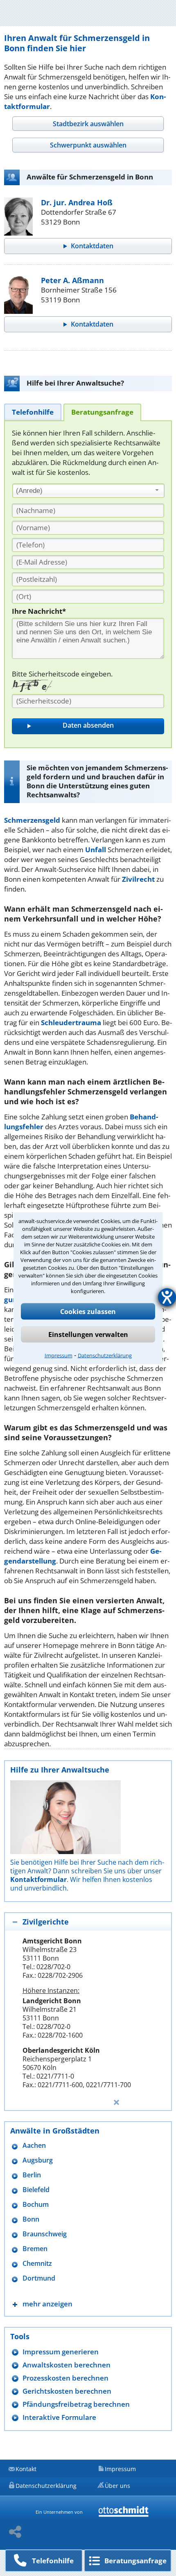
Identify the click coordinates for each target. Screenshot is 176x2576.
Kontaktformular (38, 1879)
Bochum (36, 2205)
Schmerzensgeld (32, 820)
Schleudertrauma (71, 1022)
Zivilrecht (138, 879)
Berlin (32, 2175)
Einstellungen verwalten (88, 1334)
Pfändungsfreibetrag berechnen (76, 2404)
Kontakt (26, 2469)
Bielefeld (36, 2190)
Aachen (34, 2146)
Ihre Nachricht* (39, 611)
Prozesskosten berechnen (65, 2378)
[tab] (88, 124)
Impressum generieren (61, 2352)
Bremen (35, 2249)
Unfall (96, 850)
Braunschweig (45, 2234)
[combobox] (88, 491)
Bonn (31, 2219)
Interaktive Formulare (59, 2417)
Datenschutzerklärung (105, 1355)
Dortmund (39, 2278)
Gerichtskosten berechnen (67, 2391)
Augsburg (38, 2160)
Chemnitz (37, 2264)
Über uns (117, 2486)
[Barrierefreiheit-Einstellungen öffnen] (167, 1297)
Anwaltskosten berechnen (67, 2365)
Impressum (59, 1355)
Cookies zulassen (88, 1311)
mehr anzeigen (47, 2304)
